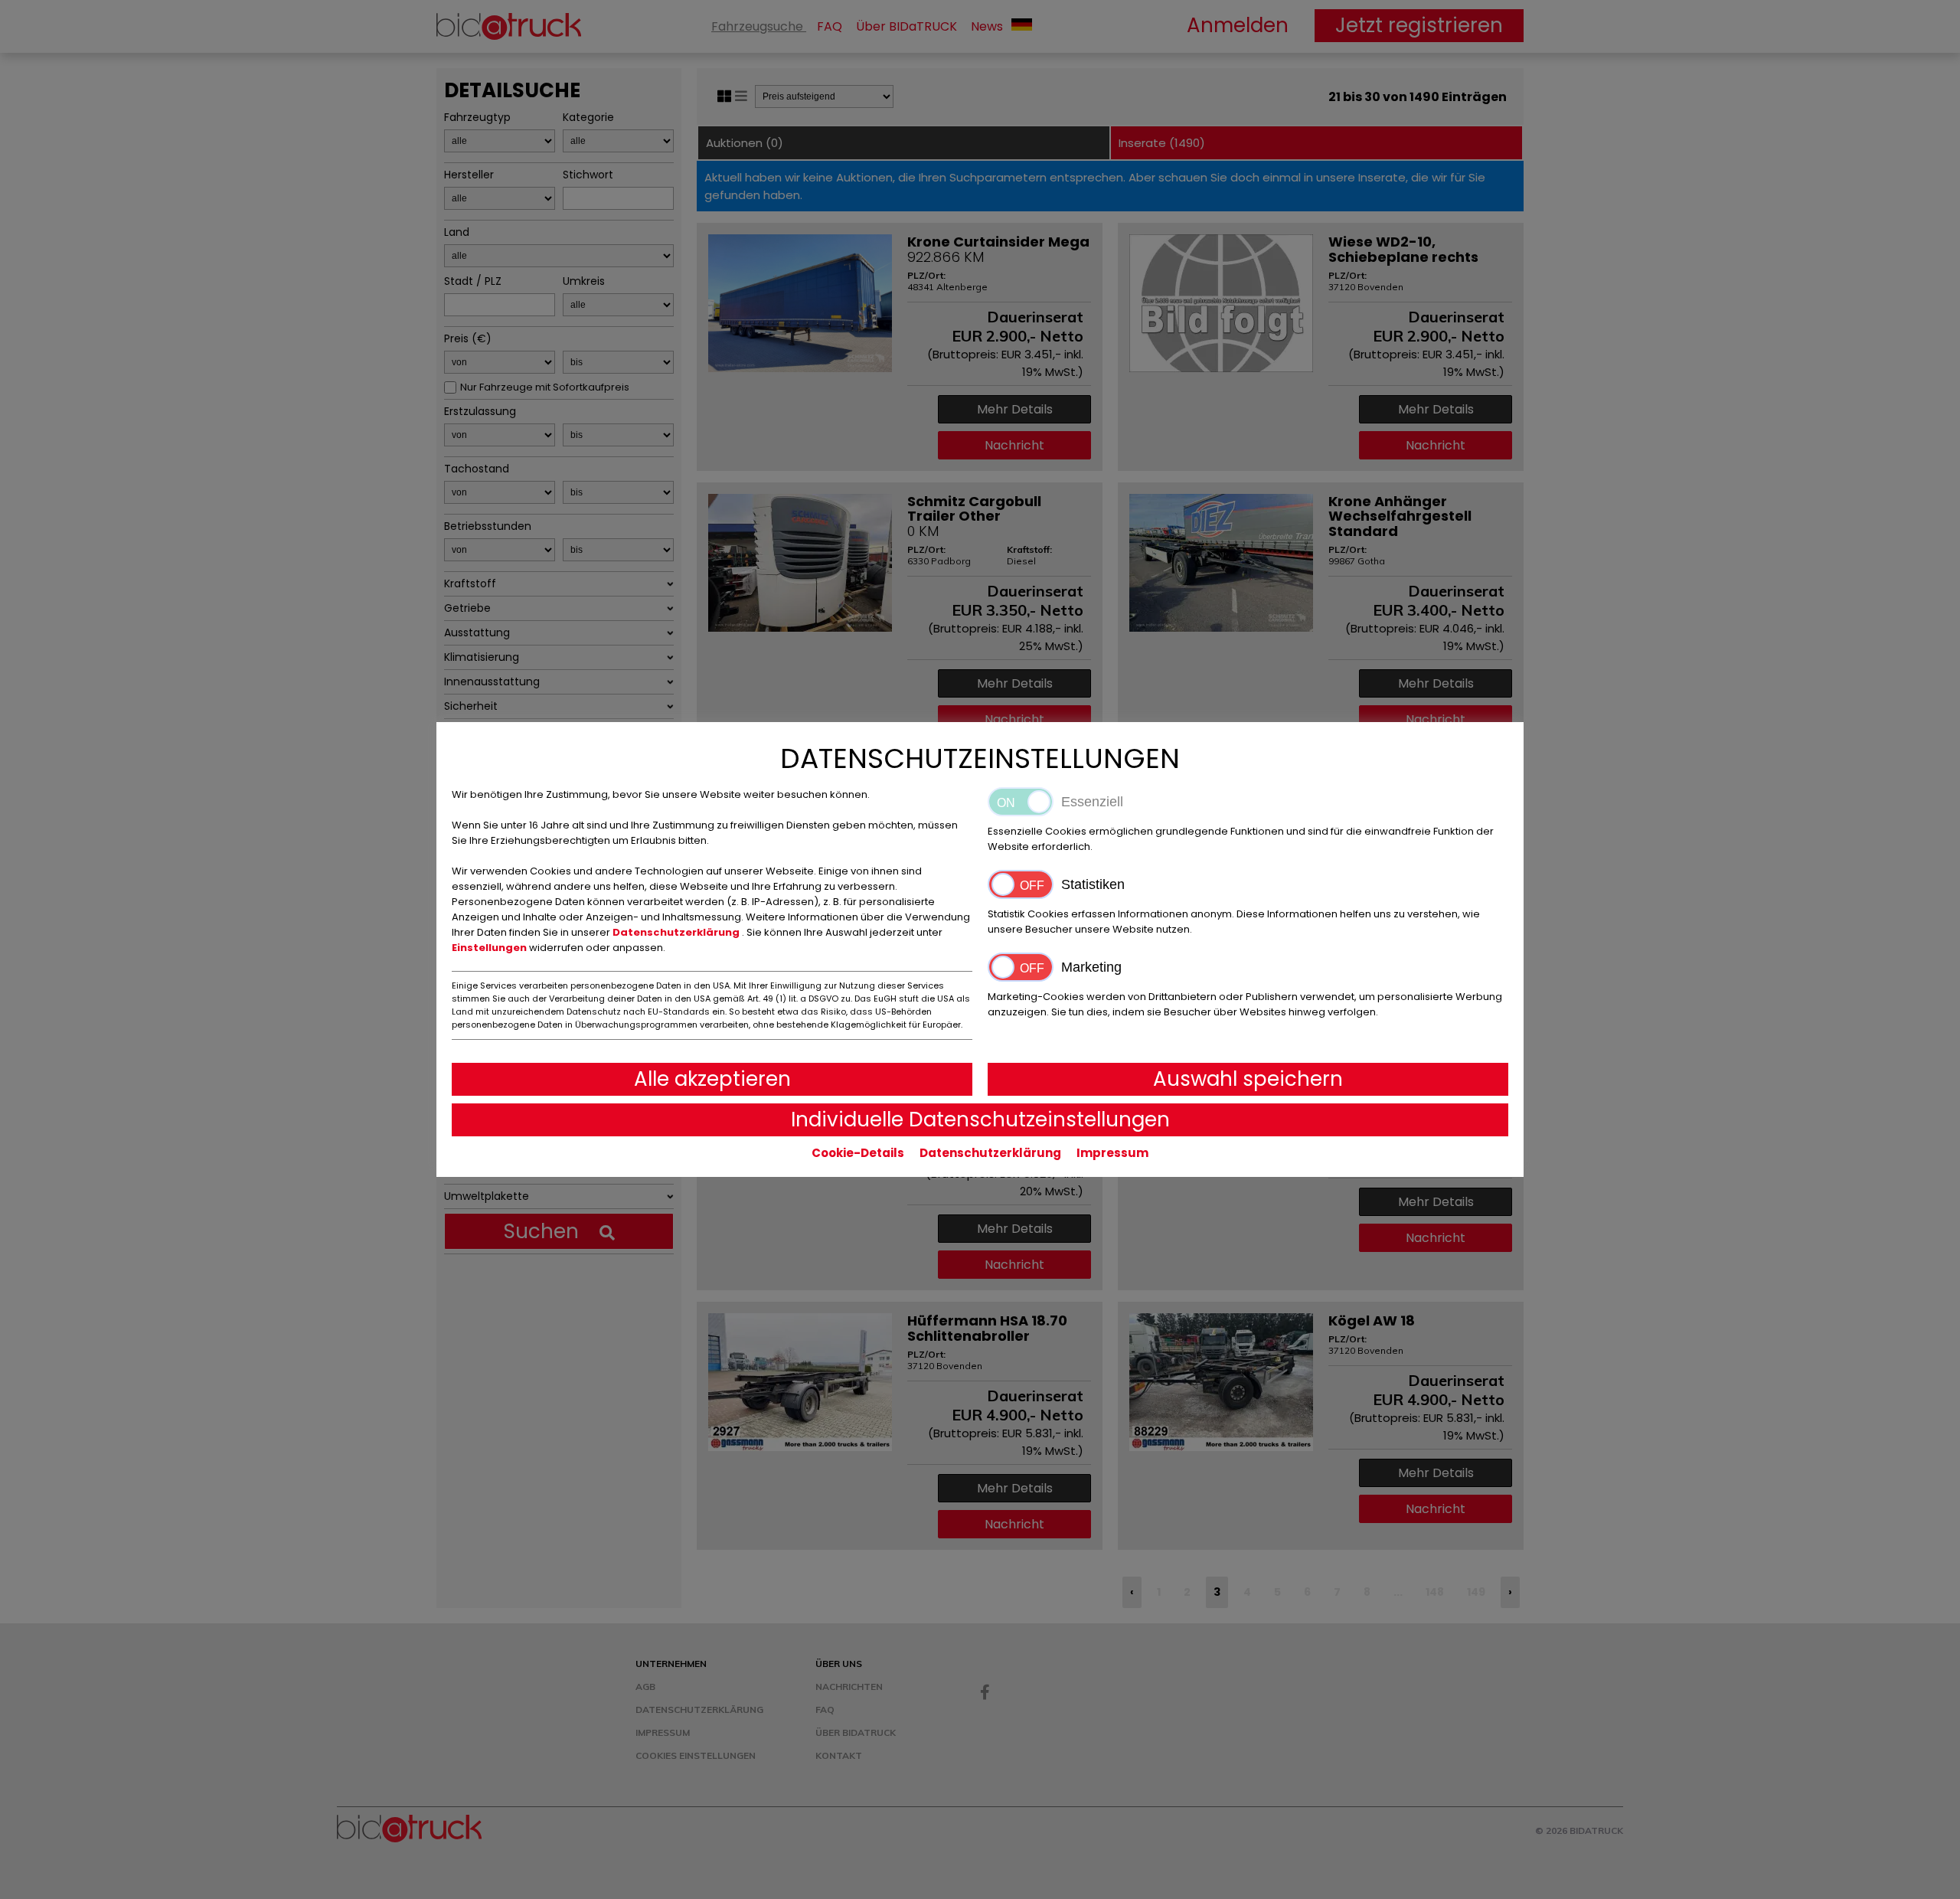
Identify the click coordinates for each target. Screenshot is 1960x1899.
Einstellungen (490, 948)
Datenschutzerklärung (677, 932)
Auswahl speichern (1248, 1079)
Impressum (1112, 1153)
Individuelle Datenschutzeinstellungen (980, 1119)
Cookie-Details (858, 1153)
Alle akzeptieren (712, 1079)
